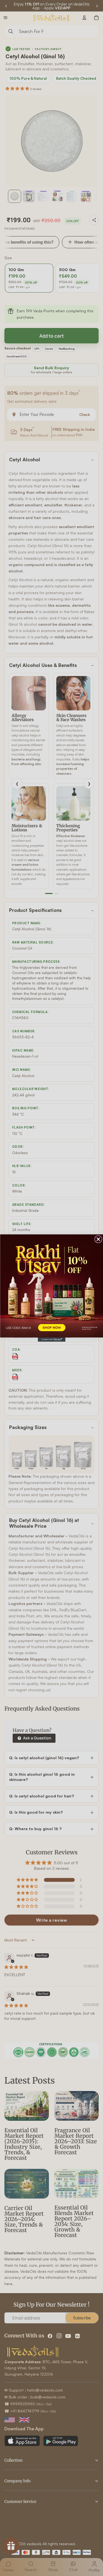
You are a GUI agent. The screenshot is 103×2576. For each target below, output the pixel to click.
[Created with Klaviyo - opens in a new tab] (52, 1340)
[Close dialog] (98, 1239)
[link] (51, 1286)
